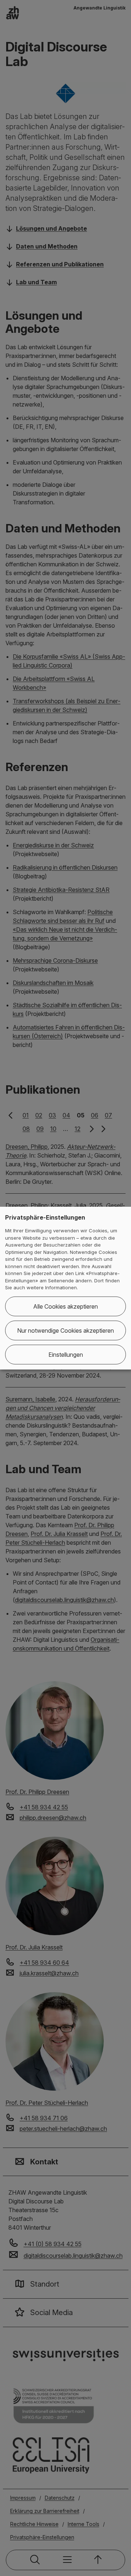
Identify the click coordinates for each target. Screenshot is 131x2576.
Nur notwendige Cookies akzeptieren (65, 1331)
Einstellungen (66, 1355)
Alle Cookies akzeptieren (65, 1306)
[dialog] (65, 1288)
